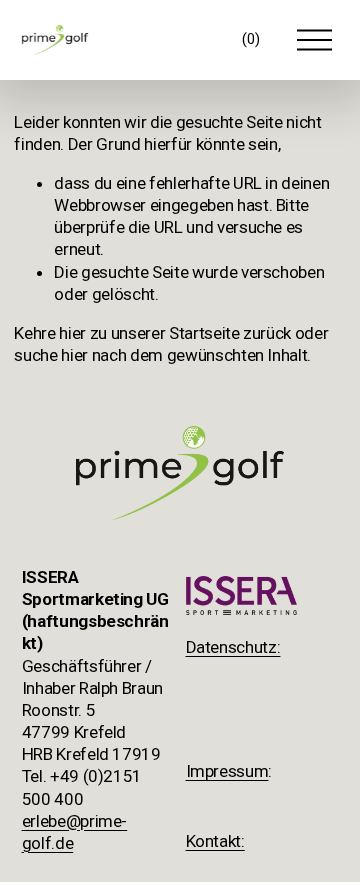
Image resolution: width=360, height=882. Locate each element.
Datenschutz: (233, 647)
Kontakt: (215, 841)
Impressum (227, 771)
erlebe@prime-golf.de (75, 832)
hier (72, 333)
